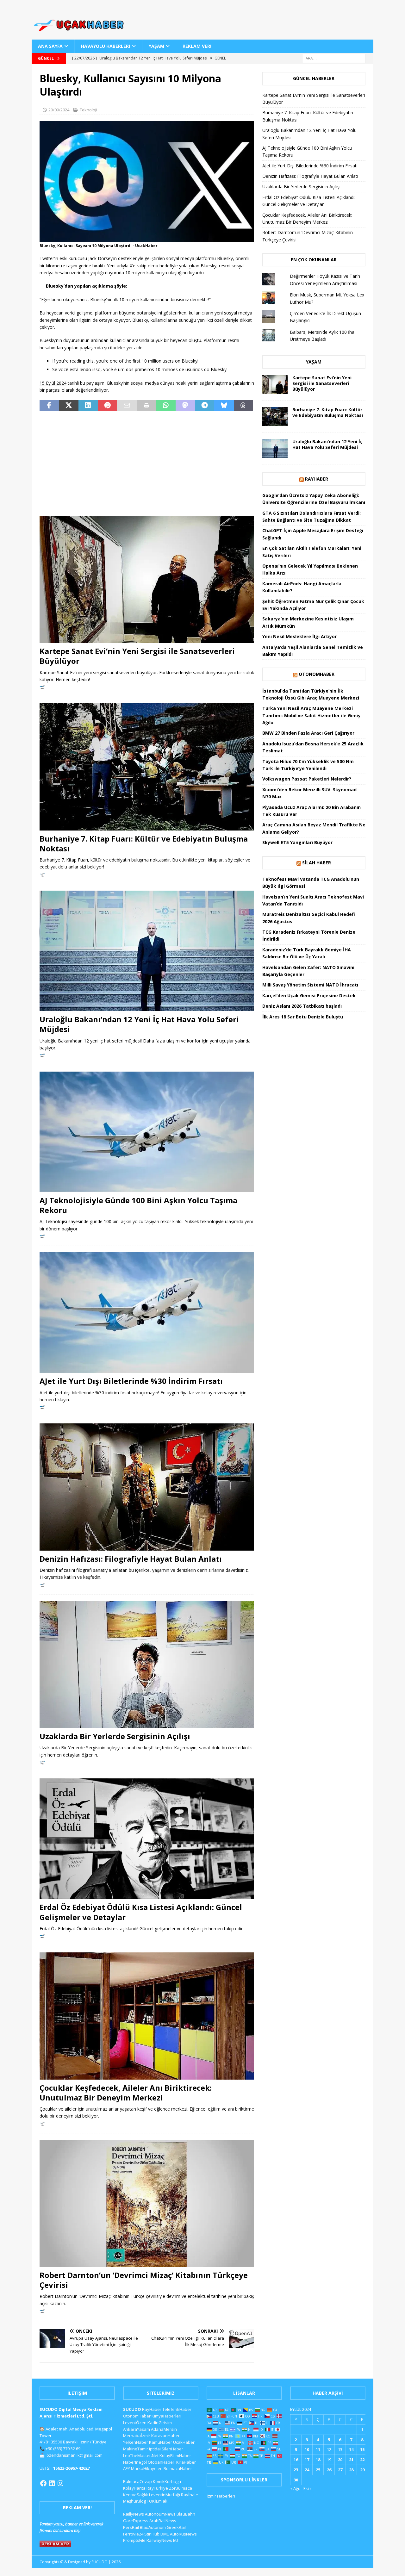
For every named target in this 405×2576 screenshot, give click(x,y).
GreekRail (176, 2527)
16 (296, 2460)
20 (340, 2460)
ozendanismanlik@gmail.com (75, 2455)
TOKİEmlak (157, 2501)
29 (362, 2470)
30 (296, 2480)
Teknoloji (88, 110)
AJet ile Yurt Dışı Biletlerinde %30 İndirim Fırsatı (131, 1381)
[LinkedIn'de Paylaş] (88, 406)
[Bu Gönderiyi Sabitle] (107, 406)
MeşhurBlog (134, 2501)
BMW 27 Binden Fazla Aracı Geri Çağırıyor (308, 733)
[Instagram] (60, 2483)
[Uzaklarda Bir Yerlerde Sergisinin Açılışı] (147, 1664)
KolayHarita (134, 2488)
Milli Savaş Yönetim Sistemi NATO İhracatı (310, 985)
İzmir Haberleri (221, 2496)
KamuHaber (161, 2442)
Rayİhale (190, 2495)
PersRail (131, 2527)
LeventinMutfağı (165, 2495)
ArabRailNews (163, 2521)
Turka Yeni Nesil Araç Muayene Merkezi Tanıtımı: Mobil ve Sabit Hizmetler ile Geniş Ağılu (311, 715)
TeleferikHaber (177, 2409)
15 (362, 2449)
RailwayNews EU (162, 2540)
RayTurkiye (157, 2488)
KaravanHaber (165, 2436)
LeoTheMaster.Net (141, 2455)
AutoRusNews (183, 2534)
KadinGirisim (160, 2423)
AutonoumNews (160, 2514)
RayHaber (317, 479)
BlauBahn (186, 2514)
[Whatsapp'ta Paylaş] (166, 406)
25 (318, 2470)
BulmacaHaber (178, 2468)
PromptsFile (134, 2540)
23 (296, 2470)
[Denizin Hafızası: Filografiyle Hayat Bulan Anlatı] (147, 1487)
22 (362, 2460)
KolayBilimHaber (175, 2455)
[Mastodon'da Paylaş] (185, 406)
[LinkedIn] (52, 2483)
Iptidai (155, 2449)
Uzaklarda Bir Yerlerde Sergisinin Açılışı (115, 1736)
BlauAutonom (153, 2527)
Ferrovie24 (133, 2534)
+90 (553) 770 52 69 (63, 2448)
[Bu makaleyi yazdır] (146, 406)
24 (307, 2470)
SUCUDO (132, 2409)
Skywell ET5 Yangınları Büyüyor (297, 842)
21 (351, 2460)
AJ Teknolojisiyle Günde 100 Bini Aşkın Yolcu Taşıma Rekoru (138, 1205)
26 (329, 2470)
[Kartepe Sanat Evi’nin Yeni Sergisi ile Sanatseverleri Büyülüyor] (147, 579)
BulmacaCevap (137, 2481)
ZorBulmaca (181, 2488)
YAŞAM (156, 46)
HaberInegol (135, 2462)
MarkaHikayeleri (147, 2468)
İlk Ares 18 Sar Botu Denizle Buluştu (303, 1017)
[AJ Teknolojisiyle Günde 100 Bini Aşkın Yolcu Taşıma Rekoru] (147, 1132)
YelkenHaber (136, 2442)
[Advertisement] (147, 464)
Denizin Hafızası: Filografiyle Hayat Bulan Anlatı (131, 1559)
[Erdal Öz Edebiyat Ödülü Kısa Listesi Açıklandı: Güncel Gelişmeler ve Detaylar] (147, 1839)
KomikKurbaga (167, 2481)
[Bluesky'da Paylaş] (224, 406)
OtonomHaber (317, 674)
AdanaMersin (164, 2429)
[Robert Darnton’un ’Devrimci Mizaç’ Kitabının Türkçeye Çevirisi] (147, 2203)
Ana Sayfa (50, 46)
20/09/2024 (59, 110)
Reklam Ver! (197, 46)
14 (351, 2449)
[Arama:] (334, 58)
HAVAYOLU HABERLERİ (106, 46)
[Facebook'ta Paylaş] (49, 406)
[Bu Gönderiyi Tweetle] (69, 406)
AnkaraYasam (137, 2429)
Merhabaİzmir (137, 2436)
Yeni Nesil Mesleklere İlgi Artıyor (299, 636)
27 (340, 2470)
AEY (127, 2468)
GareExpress (136, 2521)
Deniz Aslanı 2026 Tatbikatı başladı (302, 1006)
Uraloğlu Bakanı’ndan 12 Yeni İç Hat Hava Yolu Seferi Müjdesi (139, 1024)
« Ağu (295, 2488)
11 (318, 2449)
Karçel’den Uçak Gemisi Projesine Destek (309, 996)
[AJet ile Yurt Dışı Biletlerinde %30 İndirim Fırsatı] (147, 1313)
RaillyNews (134, 2514)
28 (351, 2470)
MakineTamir (136, 2449)
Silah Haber (317, 863)
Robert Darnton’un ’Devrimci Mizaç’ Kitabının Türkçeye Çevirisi (144, 2280)
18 (318, 2460)
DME (165, 2534)
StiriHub (152, 2534)
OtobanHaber (161, 2462)
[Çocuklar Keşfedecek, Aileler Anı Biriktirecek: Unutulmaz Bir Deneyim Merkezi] (147, 2016)
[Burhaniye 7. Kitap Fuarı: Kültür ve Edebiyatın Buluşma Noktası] (147, 767)
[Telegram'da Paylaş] (205, 406)
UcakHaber (184, 2442)
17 (307, 2460)
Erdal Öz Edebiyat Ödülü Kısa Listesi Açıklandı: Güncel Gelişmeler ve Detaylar (141, 1912)
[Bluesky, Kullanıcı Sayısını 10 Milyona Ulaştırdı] (147, 238)
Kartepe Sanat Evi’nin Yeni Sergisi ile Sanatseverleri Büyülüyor (137, 656)
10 (307, 2449)
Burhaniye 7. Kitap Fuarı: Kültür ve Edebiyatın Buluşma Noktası (144, 843)
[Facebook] (43, 2483)
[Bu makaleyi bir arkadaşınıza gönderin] (127, 406)
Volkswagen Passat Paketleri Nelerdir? (307, 779)
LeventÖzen (135, 2423)
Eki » (308, 2488)
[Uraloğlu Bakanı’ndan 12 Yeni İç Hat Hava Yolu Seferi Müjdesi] (147, 951)
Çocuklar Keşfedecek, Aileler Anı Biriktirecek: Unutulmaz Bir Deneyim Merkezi (126, 2093)
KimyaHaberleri (166, 2416)
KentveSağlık (136, 2495)
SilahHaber (172, 2449)
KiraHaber (186, 2462)
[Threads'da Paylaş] (243, 406)
